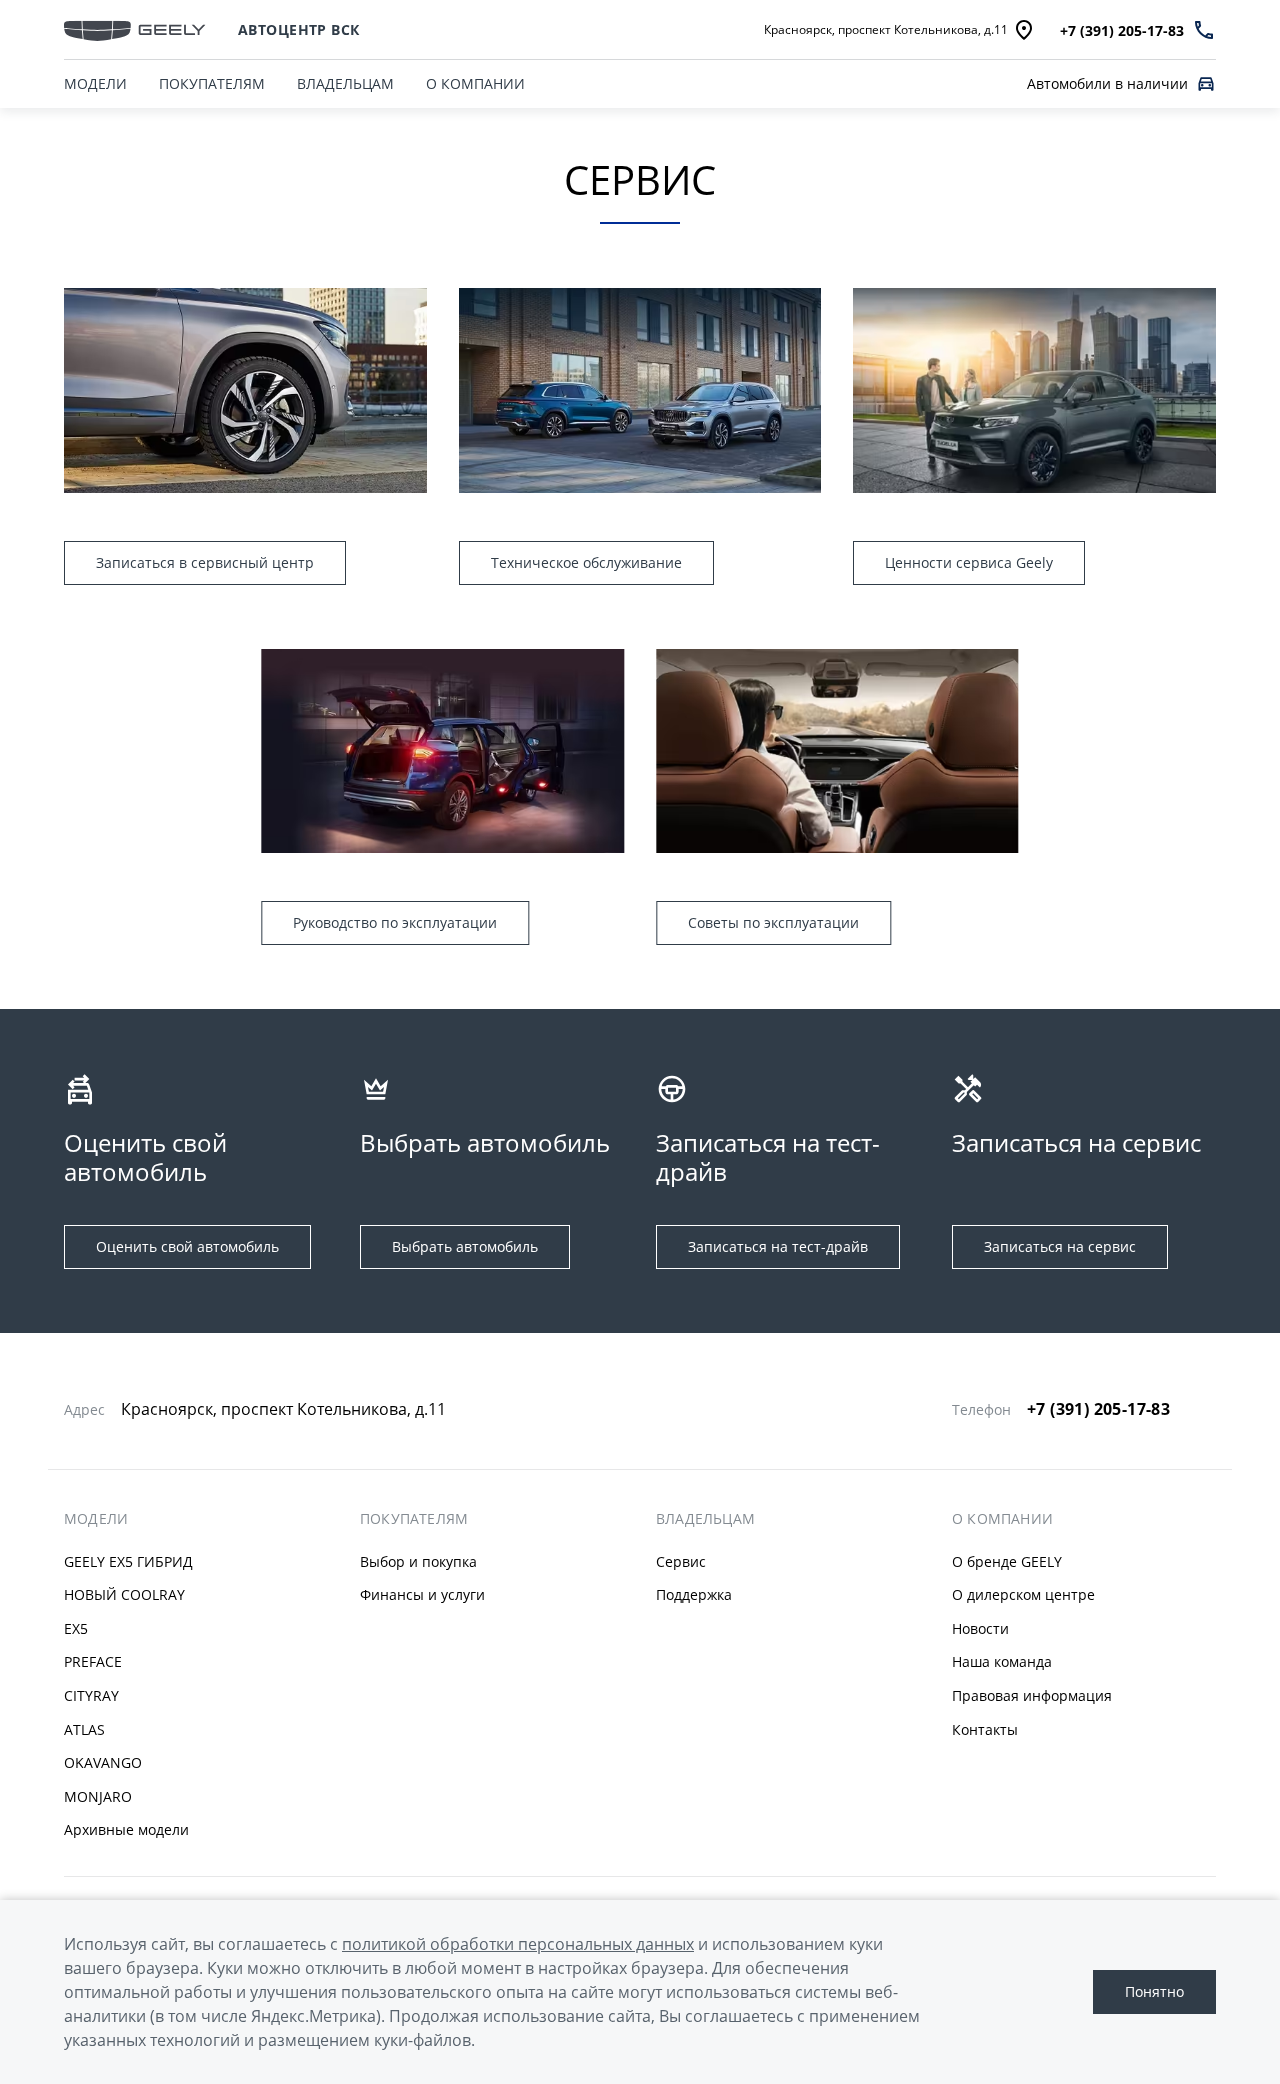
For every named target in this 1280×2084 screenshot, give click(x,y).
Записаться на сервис (1060, 1246)
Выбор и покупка (418, 1561)
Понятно (1154, 1991)
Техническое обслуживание (586, 562)
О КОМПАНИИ (475, 83)
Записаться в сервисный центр (205, 562)
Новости (980, 1628)
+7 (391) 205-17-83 (1098, 1409)
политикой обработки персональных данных (518, 1944)
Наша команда (1002, 1661)
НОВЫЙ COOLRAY (124, 1594)
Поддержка (694, 1594)
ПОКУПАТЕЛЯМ (212, 83)
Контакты (985, 1729)
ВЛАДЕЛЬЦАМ (345, 83)
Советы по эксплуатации (773, 922)
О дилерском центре (1023, 1594)
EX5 (76, 1628)
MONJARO (98, 1796)
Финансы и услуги (422, 1594)
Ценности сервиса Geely (969, 562)
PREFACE (93, 1661)
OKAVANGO (103, 1762)
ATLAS (84, 1729)
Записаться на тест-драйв (778, 1246)
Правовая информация (1032, 1695)
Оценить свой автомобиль (187, 1246)
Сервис (681, 1561)
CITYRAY (91, 1695)
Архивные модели (126, 1829)
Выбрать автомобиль (465, 1246)
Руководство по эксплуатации (395, 922)
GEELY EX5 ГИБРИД (128, 1561)
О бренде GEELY (1007, 1561)
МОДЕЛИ (95, 83)
